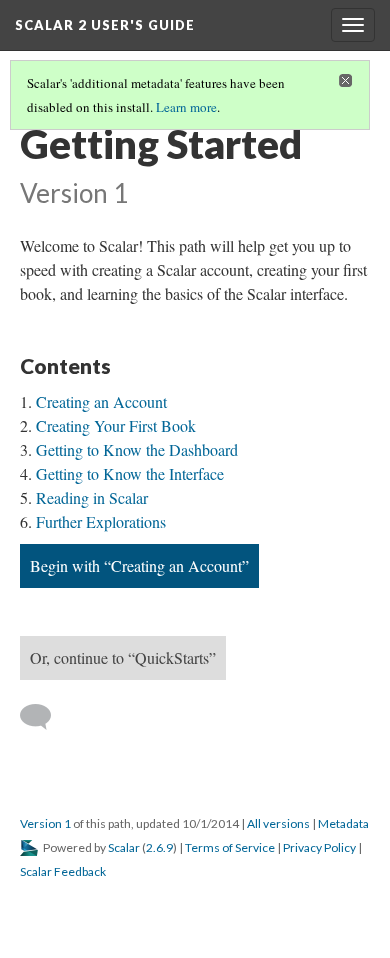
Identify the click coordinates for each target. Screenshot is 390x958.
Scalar (124, 847)
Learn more (186, 107)
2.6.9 (159, 847)
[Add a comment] (44, 717)
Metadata (343, 823)
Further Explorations (101, 521)
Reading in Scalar (92, 497)
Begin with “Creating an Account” (139, 565)
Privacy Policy (319, 847)
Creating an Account (101, 401)
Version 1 (45, 823)
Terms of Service (230, 847)
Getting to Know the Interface (130, 473)
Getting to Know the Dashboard (137, 449)
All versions (278, 823)
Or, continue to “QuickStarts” (123, 657)
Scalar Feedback (63, 871)
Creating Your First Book (116, 425)
